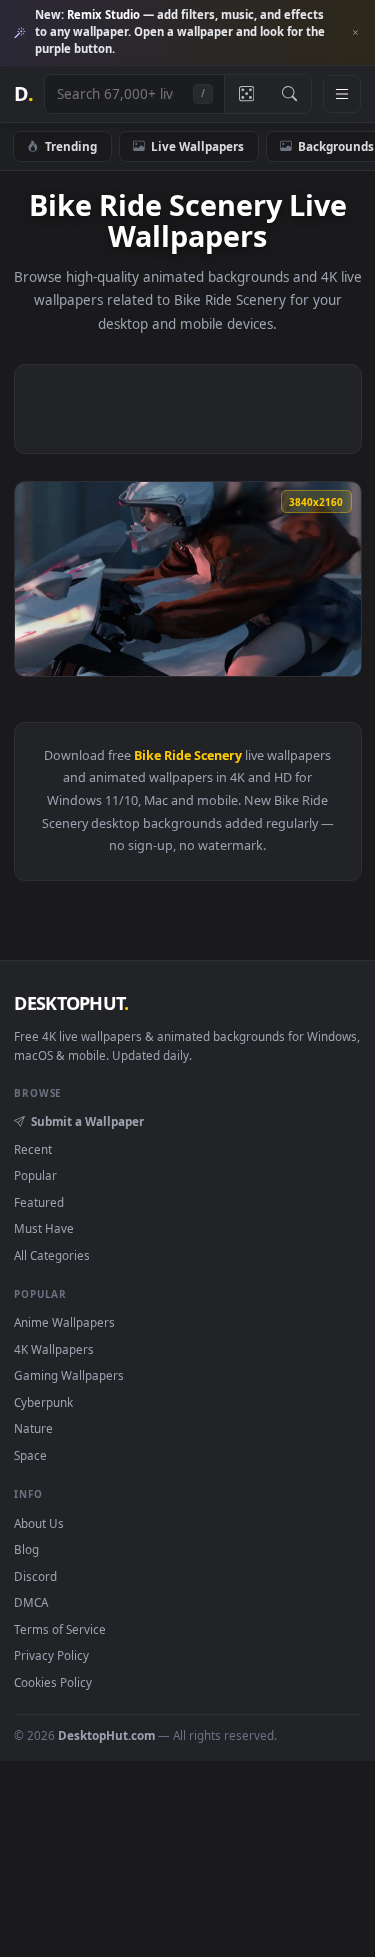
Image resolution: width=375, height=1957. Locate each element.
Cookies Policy (53, 1682)
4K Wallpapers (54, 1349)
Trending (71, 146)
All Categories (52, 1255)
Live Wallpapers (197, 146)
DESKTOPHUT (71, 1003)
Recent (33, 1149)
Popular (35, 1175)
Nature (33, 1428)
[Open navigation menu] (342, 94)
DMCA (31, 1602)
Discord (35, 1576)
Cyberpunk (43, 1402)
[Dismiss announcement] (355, 33)
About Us (39, 1523)
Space (30, 1455)
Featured (39, 1202)
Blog (26, 1549)
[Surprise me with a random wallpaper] (246, 94)
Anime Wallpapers (64, 1322)
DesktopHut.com (106, 1735)
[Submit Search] (289, 94)
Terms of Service (60, 1629)
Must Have (44, 1228)
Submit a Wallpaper (87, 1121)
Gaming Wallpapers (69, 1375)
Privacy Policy (51, 1655)
